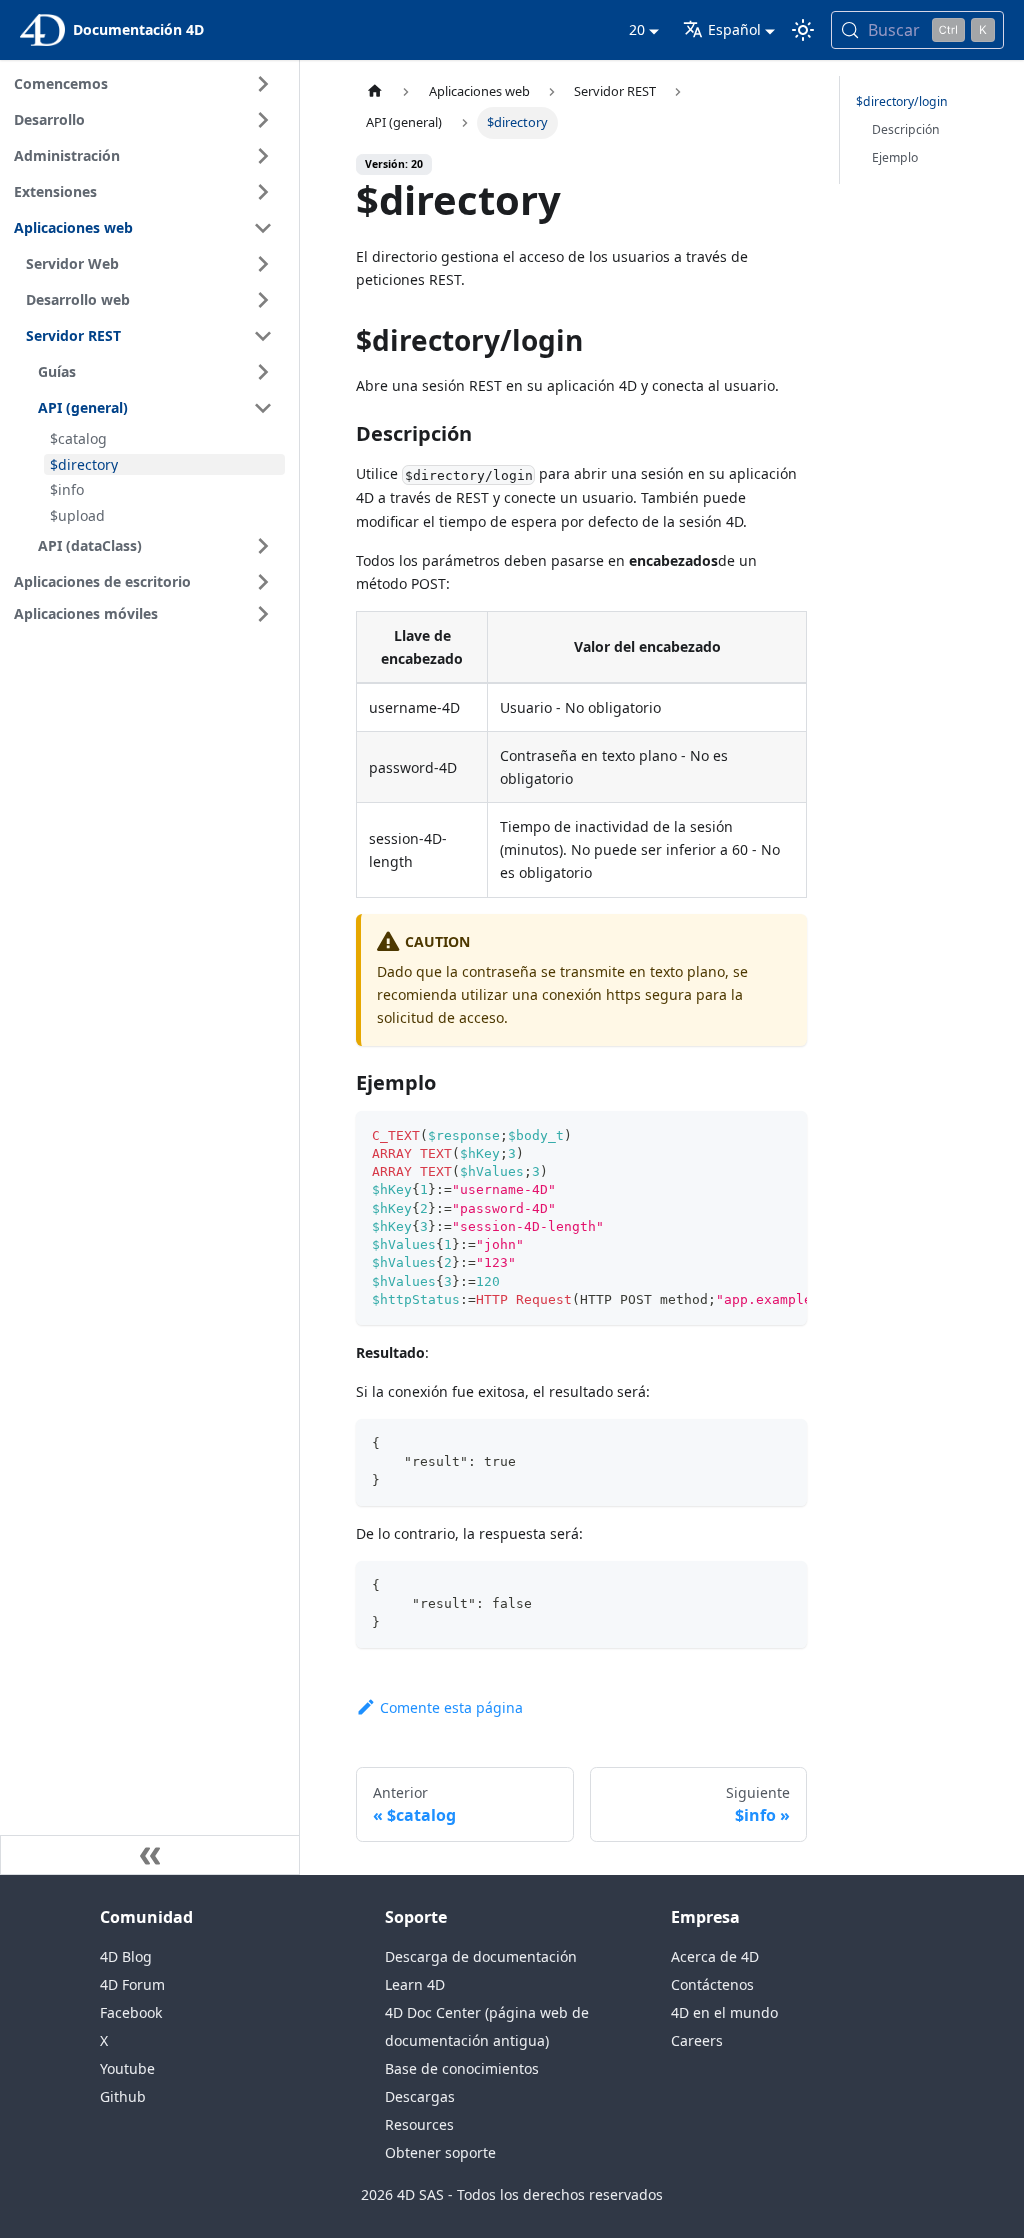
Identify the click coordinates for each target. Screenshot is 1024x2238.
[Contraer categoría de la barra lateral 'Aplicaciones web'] (263, 228)
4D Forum (132, 1984)
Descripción (906, 129)
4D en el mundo (724, 2012)
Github (123, 2096)
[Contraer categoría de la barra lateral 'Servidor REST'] (263, 336)
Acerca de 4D (715, 1956)
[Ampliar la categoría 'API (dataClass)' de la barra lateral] (263, 546)
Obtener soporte (440, 2152)
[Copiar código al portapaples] (782, 1136)
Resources (419, 2124)
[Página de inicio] (375, 91)
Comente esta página (451, 1707)
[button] (146, 614)
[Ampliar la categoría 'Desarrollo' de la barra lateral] (263, 120)
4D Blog (126, 1956)
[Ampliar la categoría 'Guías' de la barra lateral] (263, 372)
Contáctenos (712, 1984)
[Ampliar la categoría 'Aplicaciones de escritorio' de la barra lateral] (263, 582)
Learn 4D (415, 1984)
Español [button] (734, 29)
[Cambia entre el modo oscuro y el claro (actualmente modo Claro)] (803, 30)
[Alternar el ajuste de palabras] (746, 1136)
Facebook (131, 2012)
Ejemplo (895, 157)
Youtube (127, 2068)
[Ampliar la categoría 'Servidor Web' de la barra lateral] (263, 264)
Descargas (420, 2096)
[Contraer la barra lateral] (150, 1855)
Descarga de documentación (481, 1956)
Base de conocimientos (462, 2068)
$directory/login (902, 101)
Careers (697, 2040)
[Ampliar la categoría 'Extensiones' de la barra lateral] (263, 192)
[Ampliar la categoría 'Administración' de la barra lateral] (263, 156)
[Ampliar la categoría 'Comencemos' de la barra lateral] (263, 84)
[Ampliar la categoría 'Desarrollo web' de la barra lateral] (263, 300)
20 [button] (637, 29)
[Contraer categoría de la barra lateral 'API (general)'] (263, 408)
